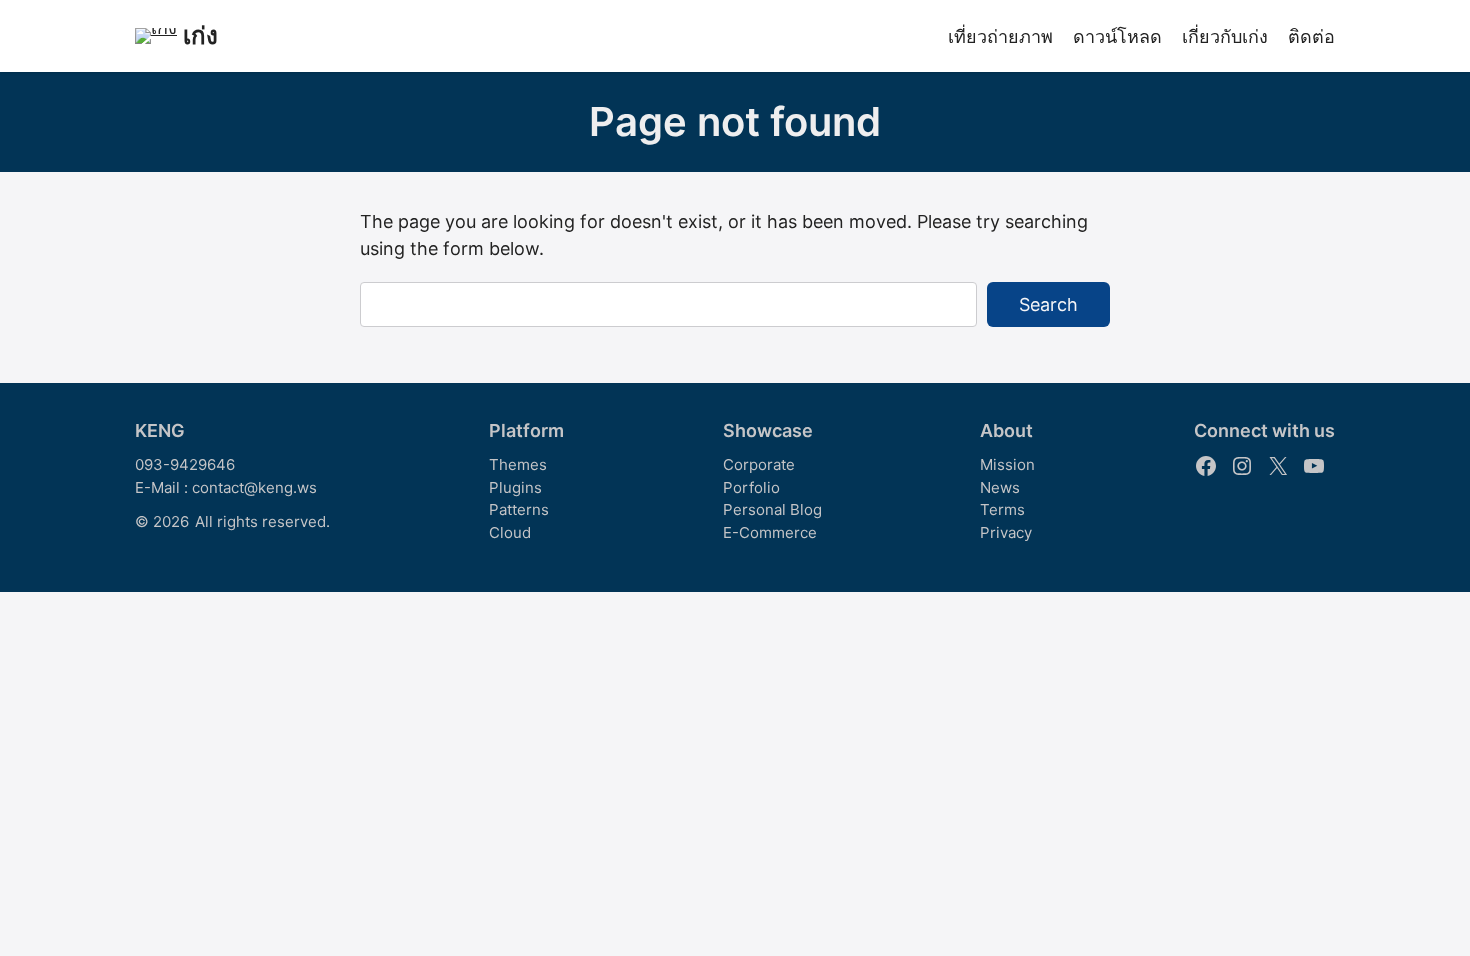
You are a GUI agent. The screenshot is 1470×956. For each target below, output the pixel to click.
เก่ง (200, 35)
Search (1048, 304)
